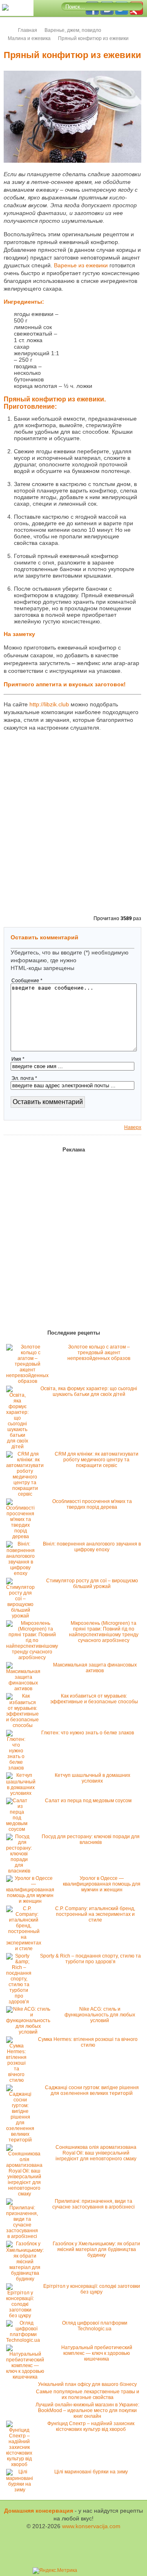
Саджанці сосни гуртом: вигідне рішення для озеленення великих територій (92, 2090)
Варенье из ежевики (81, 265)
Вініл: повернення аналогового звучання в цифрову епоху (92, 1547)
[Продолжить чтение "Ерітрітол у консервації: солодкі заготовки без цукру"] (22, 2316)
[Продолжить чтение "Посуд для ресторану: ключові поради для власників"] (21, 1871)
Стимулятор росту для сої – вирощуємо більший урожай (92, 1584)
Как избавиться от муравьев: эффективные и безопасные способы (94, 1699)
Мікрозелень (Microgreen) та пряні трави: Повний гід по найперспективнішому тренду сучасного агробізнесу (104, 1632)
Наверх (133, 1127)
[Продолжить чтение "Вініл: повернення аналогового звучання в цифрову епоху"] (22, 1573)
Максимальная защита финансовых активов (95, 1668)
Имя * (18, 1059)
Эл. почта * (24, 1078)
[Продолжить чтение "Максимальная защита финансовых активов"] (25, 1689)
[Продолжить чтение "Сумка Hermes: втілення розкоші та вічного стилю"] (18, 2080)
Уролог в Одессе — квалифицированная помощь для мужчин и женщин (102, 1884)
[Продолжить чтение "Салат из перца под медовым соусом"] (19, 1829)
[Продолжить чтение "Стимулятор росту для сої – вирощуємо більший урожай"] (22, 1616)
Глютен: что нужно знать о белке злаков (88, 1733)
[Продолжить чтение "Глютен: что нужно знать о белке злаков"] (18, 1768)
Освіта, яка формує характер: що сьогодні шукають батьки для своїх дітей (89, 1391)
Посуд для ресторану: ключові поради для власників (91, 1839)
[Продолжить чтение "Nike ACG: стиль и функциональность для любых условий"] (30, 2032)
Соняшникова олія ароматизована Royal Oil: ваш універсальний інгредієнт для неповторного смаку (96, 2153)
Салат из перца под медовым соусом (88, 1801)
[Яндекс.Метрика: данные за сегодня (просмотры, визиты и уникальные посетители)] (55, 2571)
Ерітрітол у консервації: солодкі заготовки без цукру (92, 2289)
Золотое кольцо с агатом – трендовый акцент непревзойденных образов (99, 1353)
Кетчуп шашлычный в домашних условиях (92, 1778)
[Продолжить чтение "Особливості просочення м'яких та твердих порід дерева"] (22, 1537)
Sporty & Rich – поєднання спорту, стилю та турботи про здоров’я (90, 1959)
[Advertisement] (100, 339)
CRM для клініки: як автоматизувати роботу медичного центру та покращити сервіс (97, 1460)
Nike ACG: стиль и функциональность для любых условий (100, 2015)
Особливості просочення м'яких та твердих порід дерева (92, 1504)
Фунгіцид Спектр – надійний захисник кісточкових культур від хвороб (91, 2426)
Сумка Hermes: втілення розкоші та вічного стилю (88, 2042)
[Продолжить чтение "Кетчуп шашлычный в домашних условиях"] (23, 1793)
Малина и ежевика (29, 38)
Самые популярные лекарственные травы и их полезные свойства (88, 2395)
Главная (28, 30)
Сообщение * (27, 981)
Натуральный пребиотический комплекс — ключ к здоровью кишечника (97, 2353)
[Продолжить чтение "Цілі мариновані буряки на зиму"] (22, 2490)
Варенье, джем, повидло (73, 30)
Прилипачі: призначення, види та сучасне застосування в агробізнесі (94, 2204)
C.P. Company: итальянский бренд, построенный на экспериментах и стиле (95, 1914)
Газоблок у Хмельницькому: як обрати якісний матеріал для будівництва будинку (96, 2249)
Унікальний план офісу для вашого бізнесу (87, 2384)
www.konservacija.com (91, 2526)
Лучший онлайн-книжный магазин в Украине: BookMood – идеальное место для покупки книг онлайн (87, 2410)
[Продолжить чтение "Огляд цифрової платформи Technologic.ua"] (25, 2340)
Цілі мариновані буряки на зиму (91, 2472)
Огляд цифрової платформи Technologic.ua (95, 2326)
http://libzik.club (49, 704)
